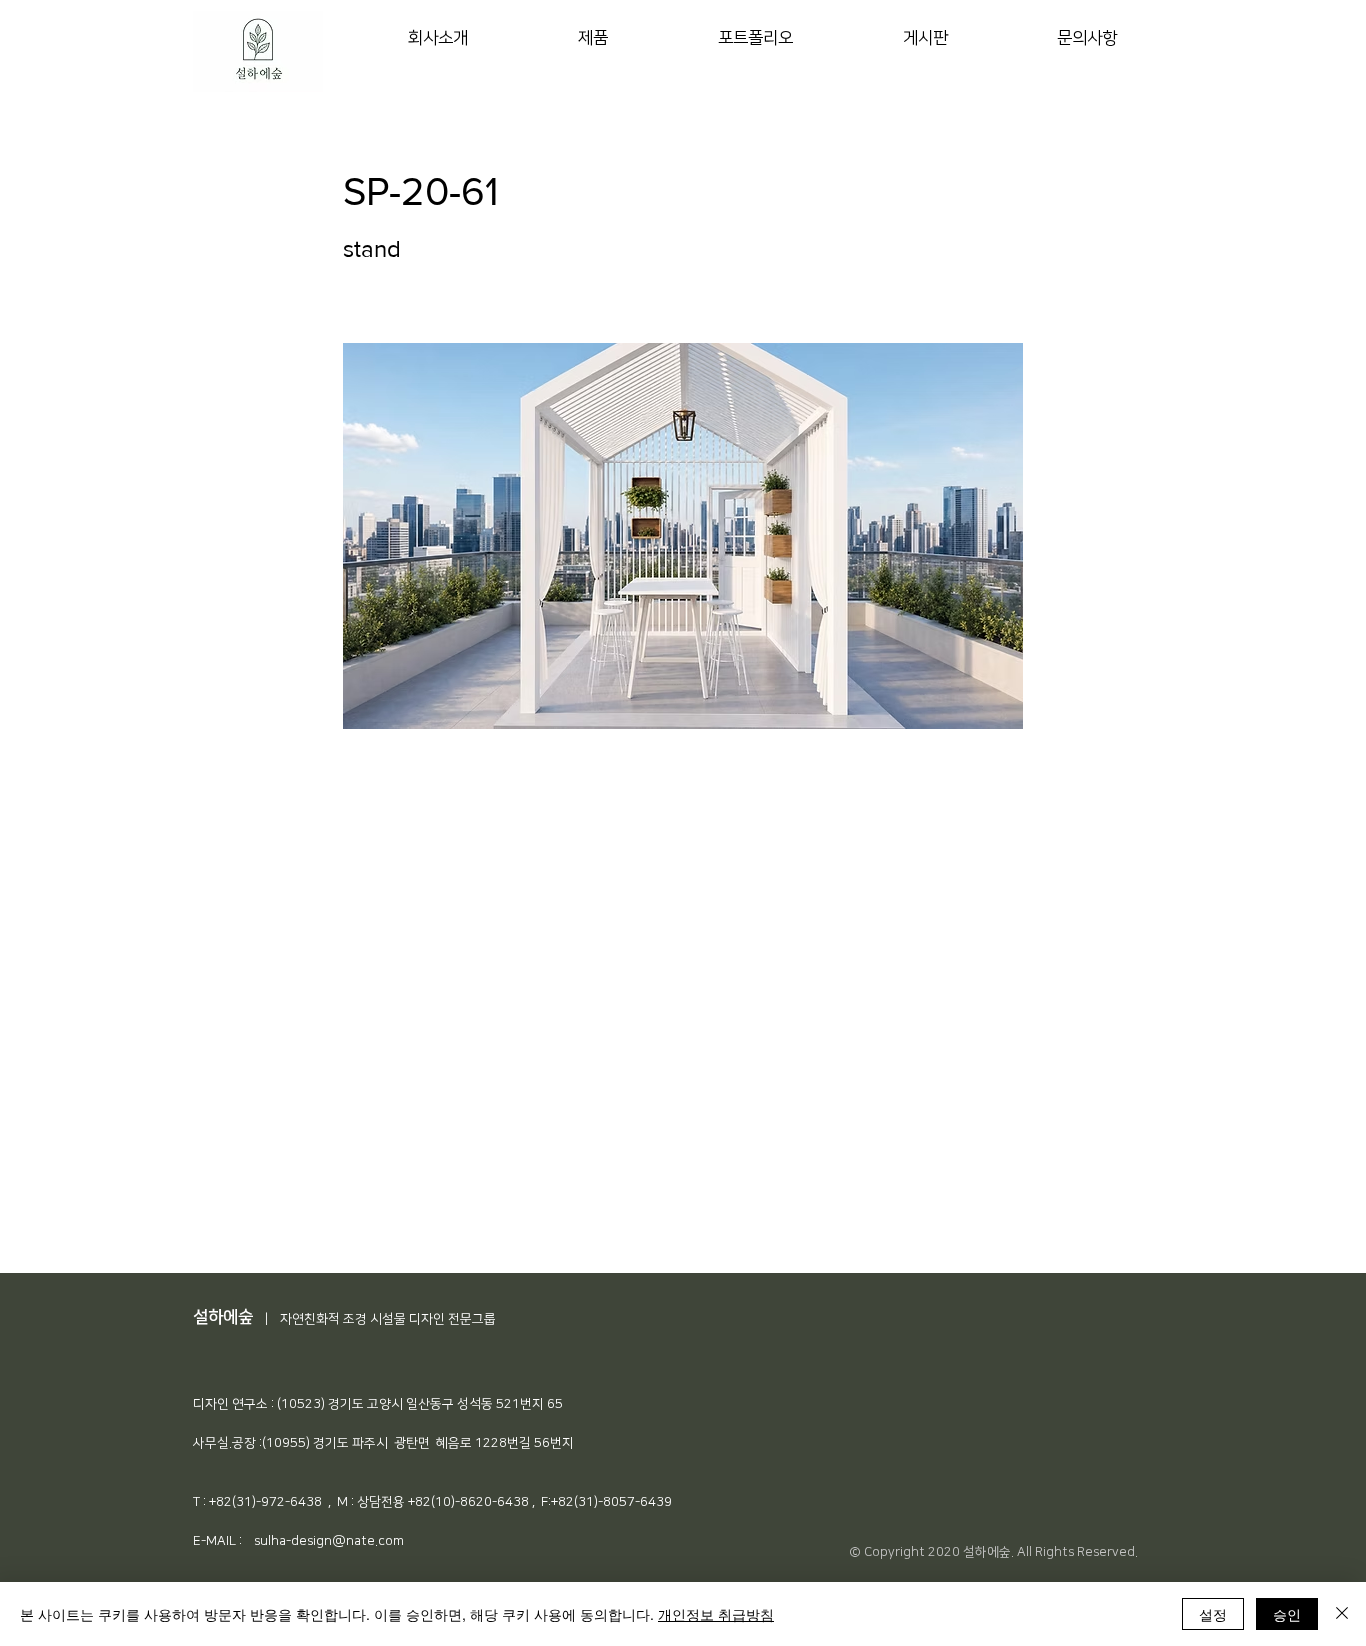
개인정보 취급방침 (716, 1614)
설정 (1213, 1614)
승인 (1287, 1614)
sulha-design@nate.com (329, 1541)
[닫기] (1342, 1614)
